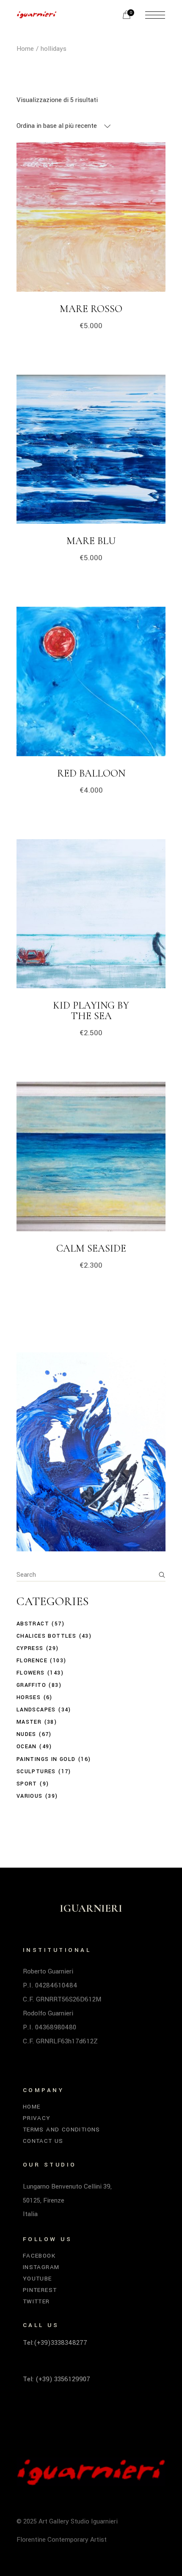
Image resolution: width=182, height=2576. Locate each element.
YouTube (37, 2279)
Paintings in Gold (46, 1759)
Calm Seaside (91, 1248)
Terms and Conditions (62, 2130)
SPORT (27, 1784)
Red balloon (91, 773)
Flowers (31, 1673)
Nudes (26, 1734)
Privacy (37, 2118)
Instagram (41, 2267)
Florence (32, 1661)
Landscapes (36, 1710)
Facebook (39, 2256)
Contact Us (43, 2141)
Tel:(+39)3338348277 (55, 2343)
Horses (29, 1697)
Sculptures (36, 1772)
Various (30, 1796)
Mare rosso (91, 309)
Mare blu (91, 541)
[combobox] (64, 126)
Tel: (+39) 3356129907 (57, 2379)
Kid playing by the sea (91, 1011)
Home (32, 2107)
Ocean (27, 1747)
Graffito (31, 1685)
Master (29, 1722)
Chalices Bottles (46, 1636)
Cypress (30, 1648)
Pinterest (40, 2290)
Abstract (33, 1624)
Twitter (36, 2301)
